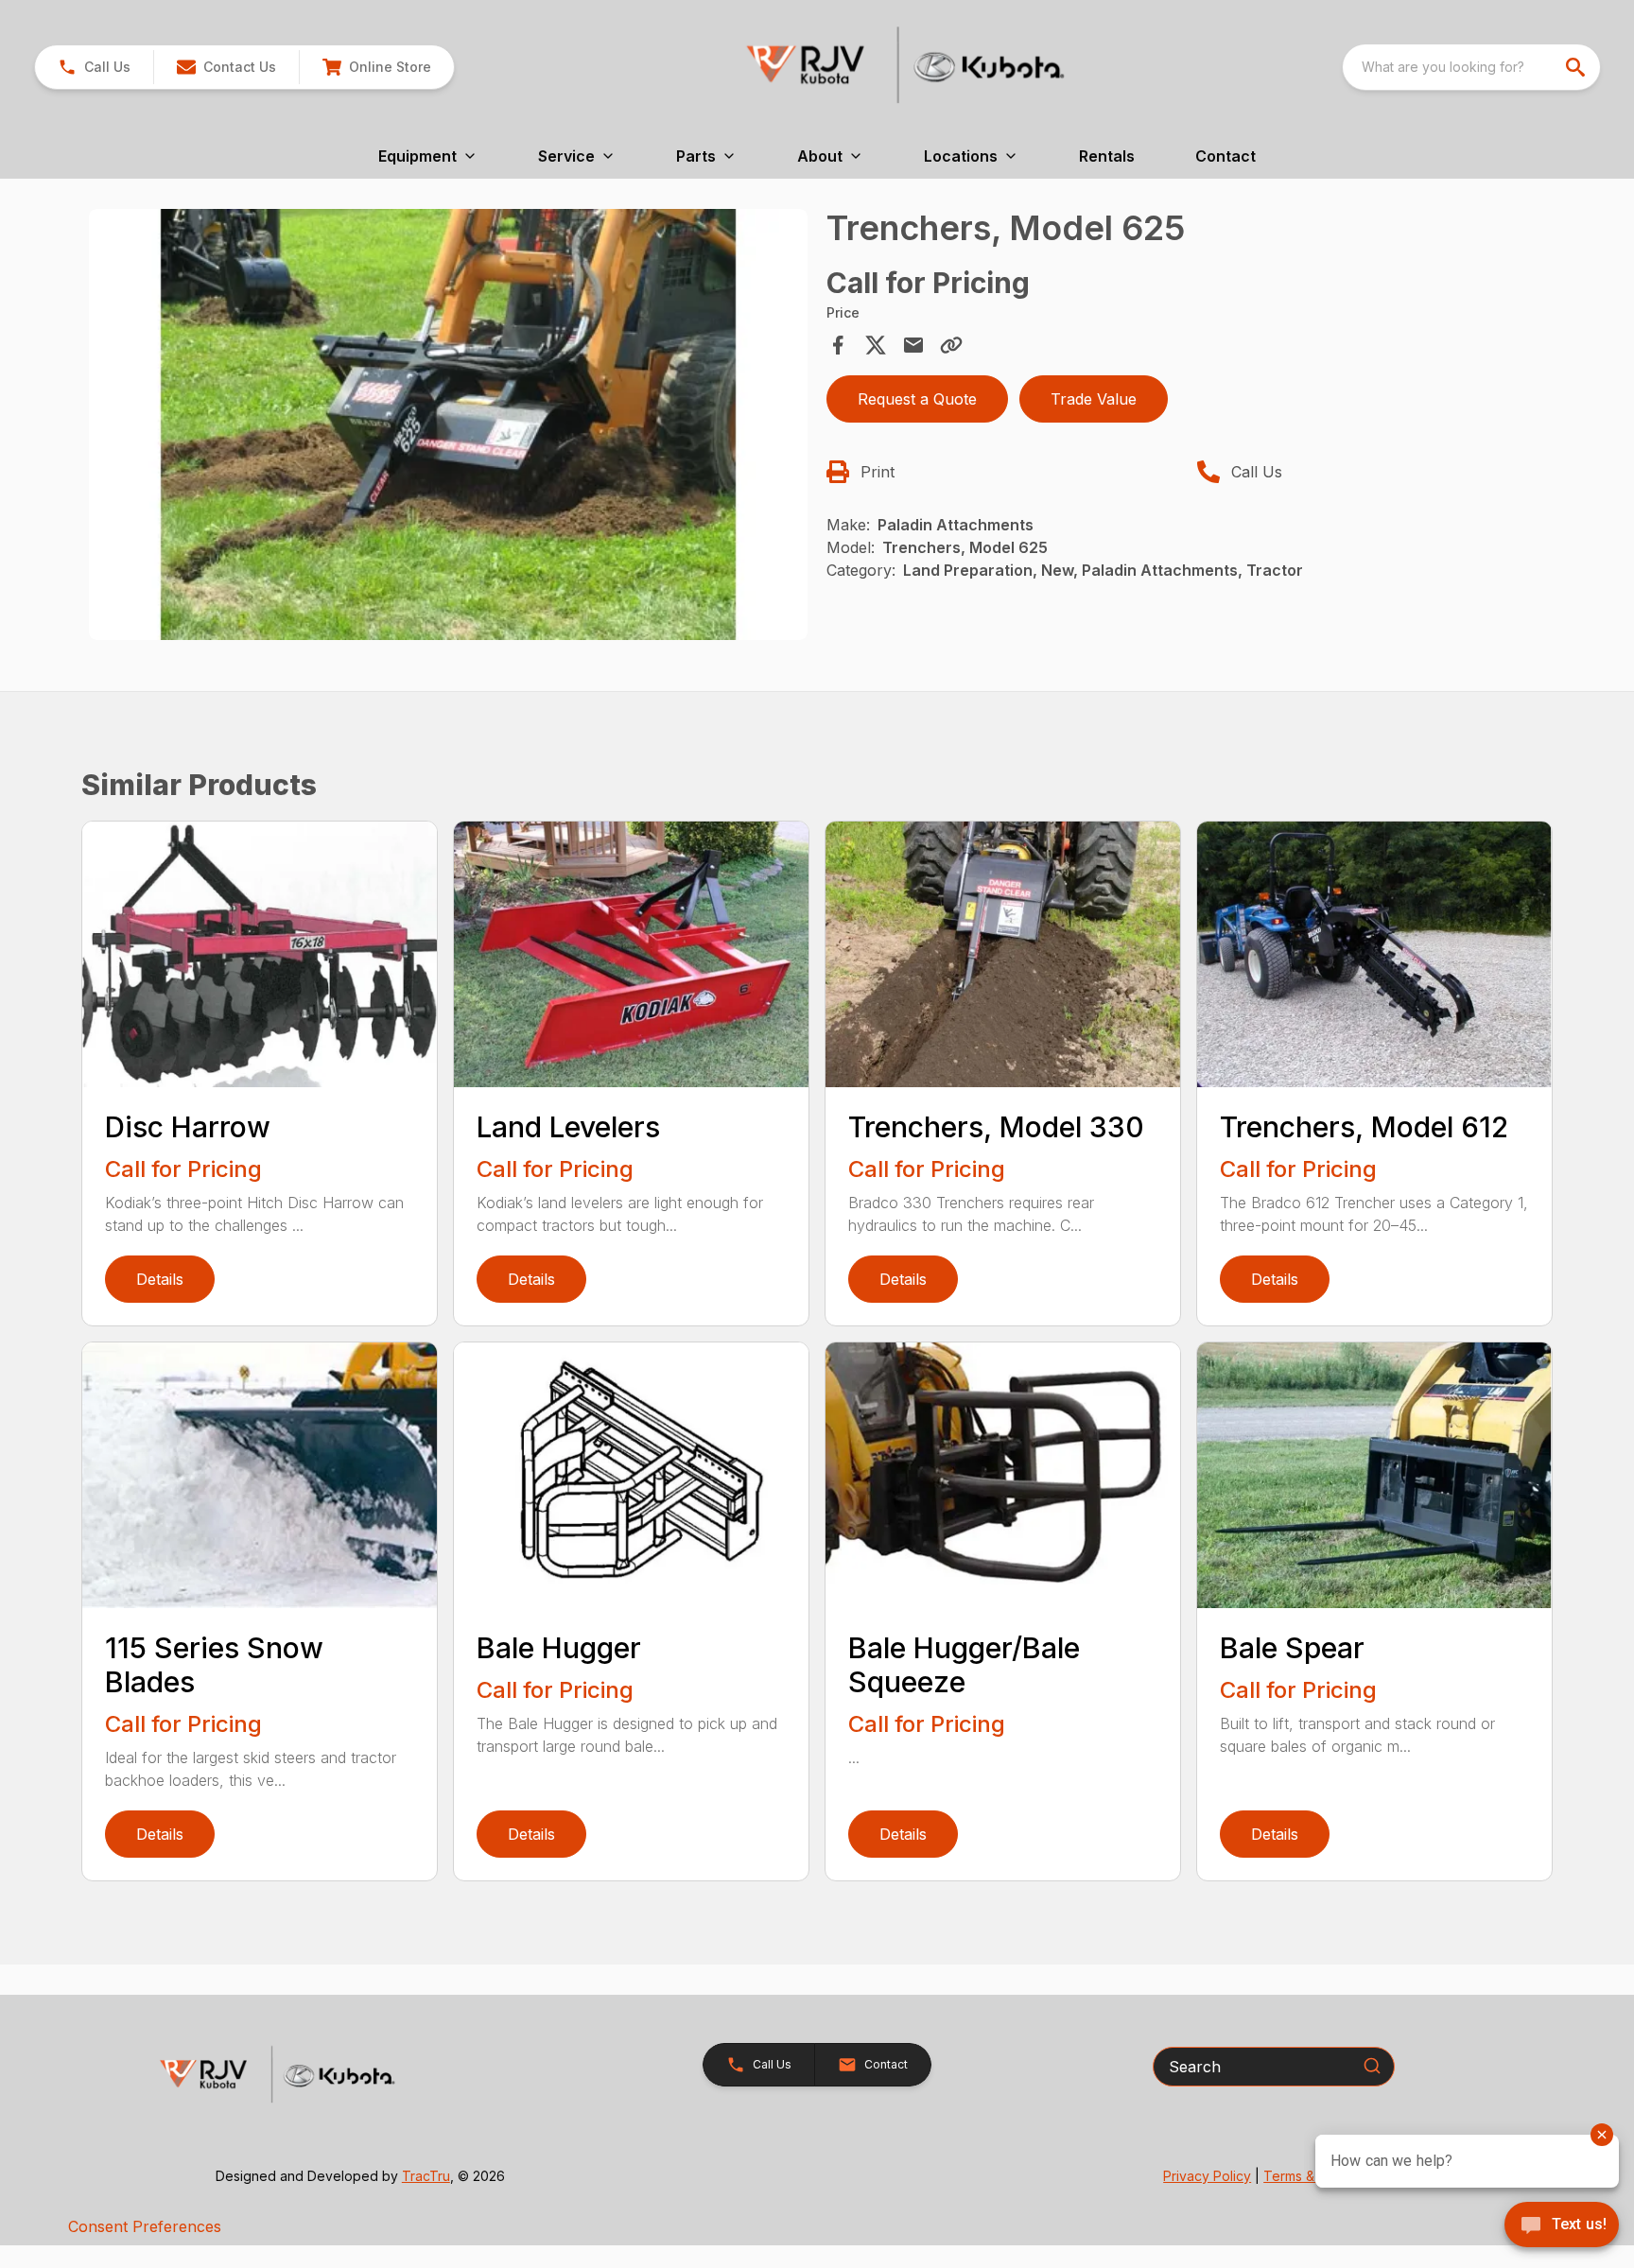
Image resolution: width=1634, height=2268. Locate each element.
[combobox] (1471, 67)
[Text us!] (1562, 2226)
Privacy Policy (1207, 2176)
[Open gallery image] (448, 424)
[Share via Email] (913, 345)
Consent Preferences (145, 2226)
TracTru (426, 2176)
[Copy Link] (951, 345)
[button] (94, 67)
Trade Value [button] (1094, 399)
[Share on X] (876, 345)
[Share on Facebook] (838, 345)
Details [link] (160, 1279)
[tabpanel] (448, 427)
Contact (1225, 156)
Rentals (1107, 156)
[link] (376, 67)
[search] (1577, 67)
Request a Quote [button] (917, 399)
